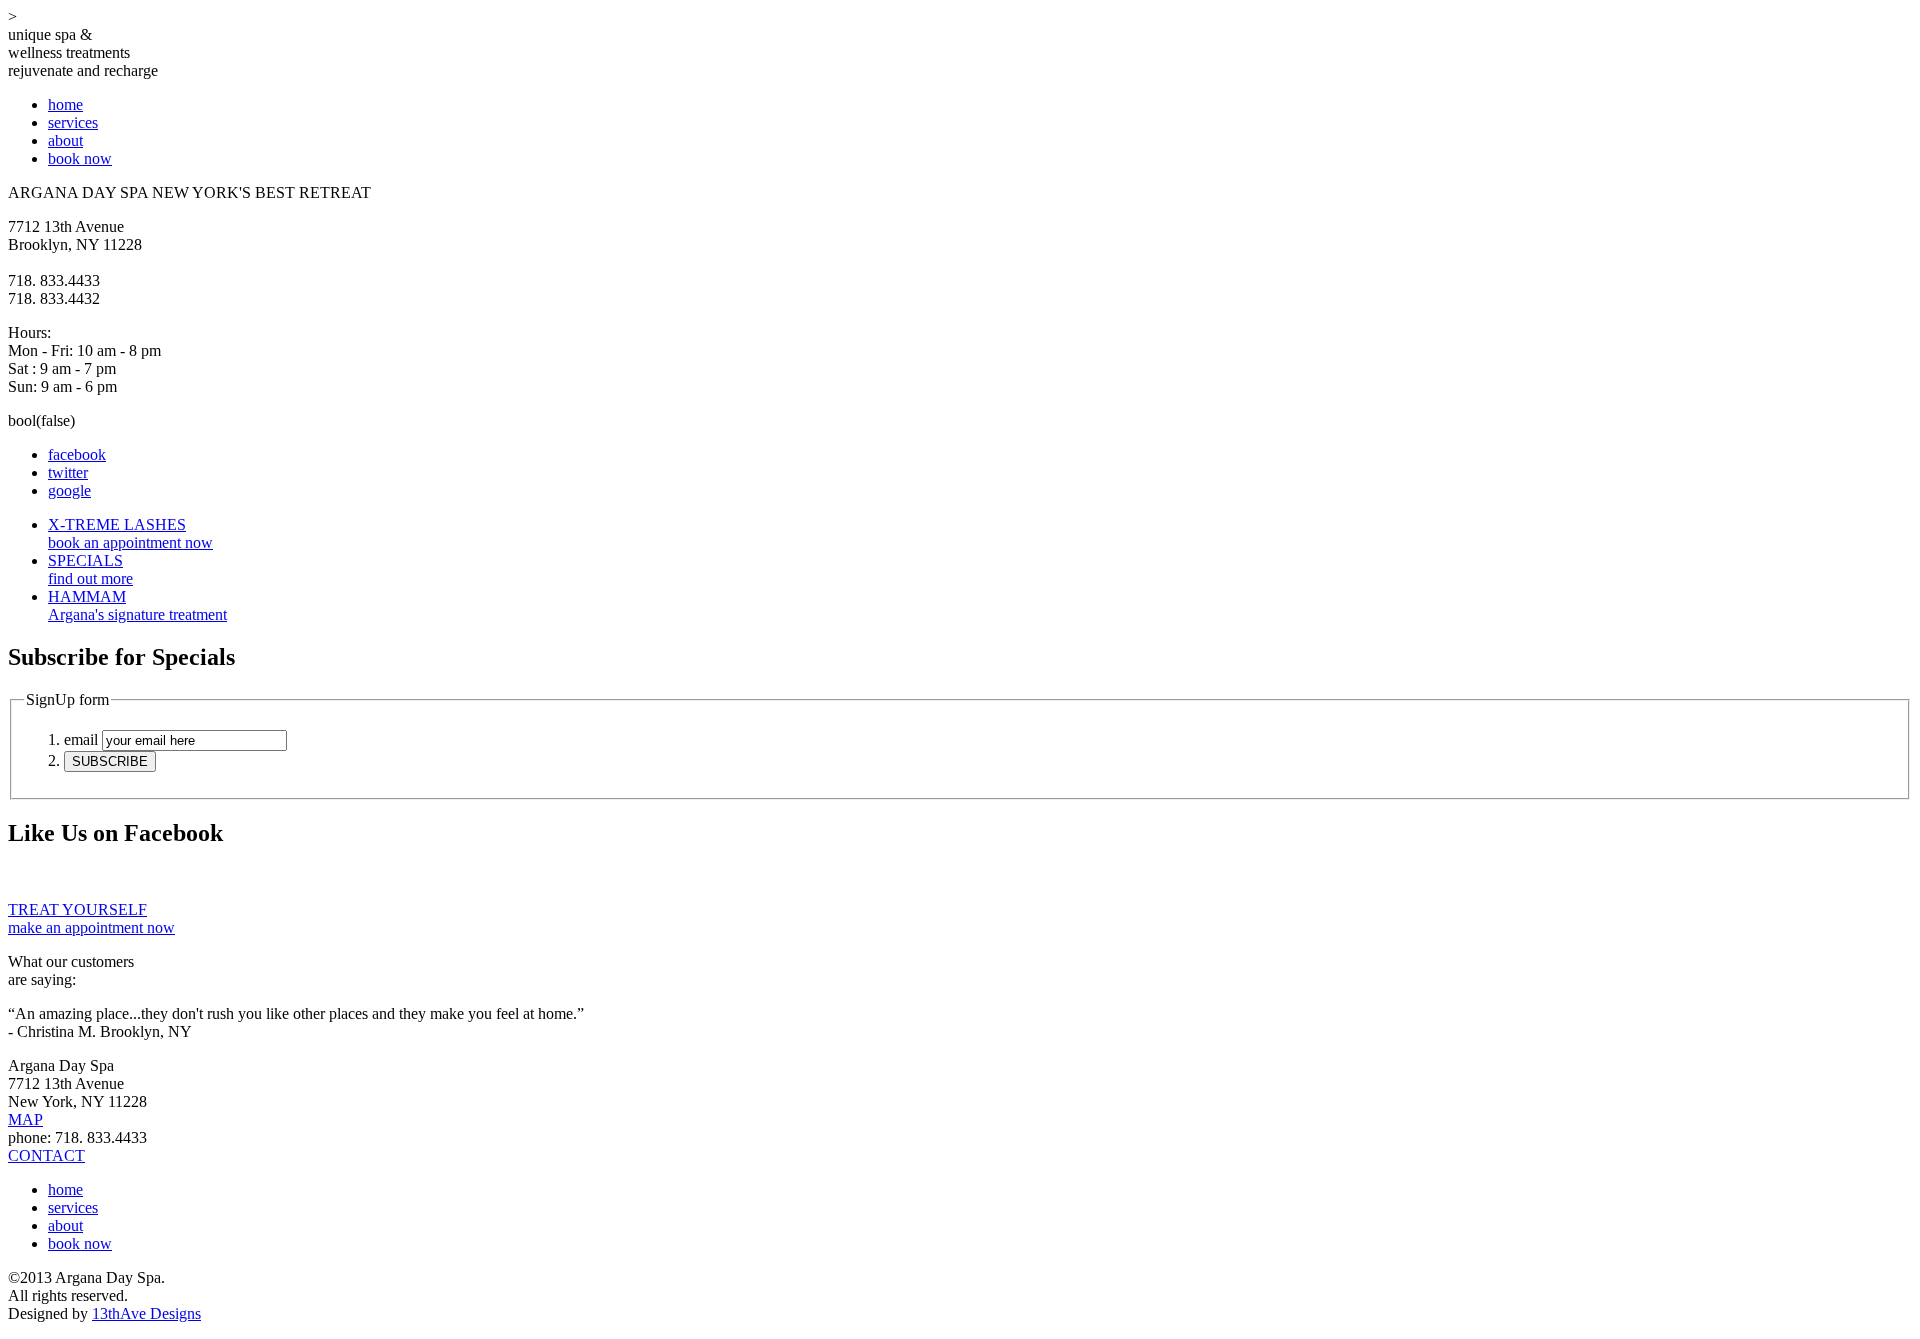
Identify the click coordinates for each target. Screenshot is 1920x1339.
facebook (77, 454)
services (73, 122)
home (65, 104)
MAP (25, 1119)
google (69, 490)
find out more (90, 569)
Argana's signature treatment (137, 605)
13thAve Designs (146, 1313)
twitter (68, 472)
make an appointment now (91, 918)
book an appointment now (130, 533)
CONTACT (46, 1155)
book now (80, 158)
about (65, 140)
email (81, 739)
